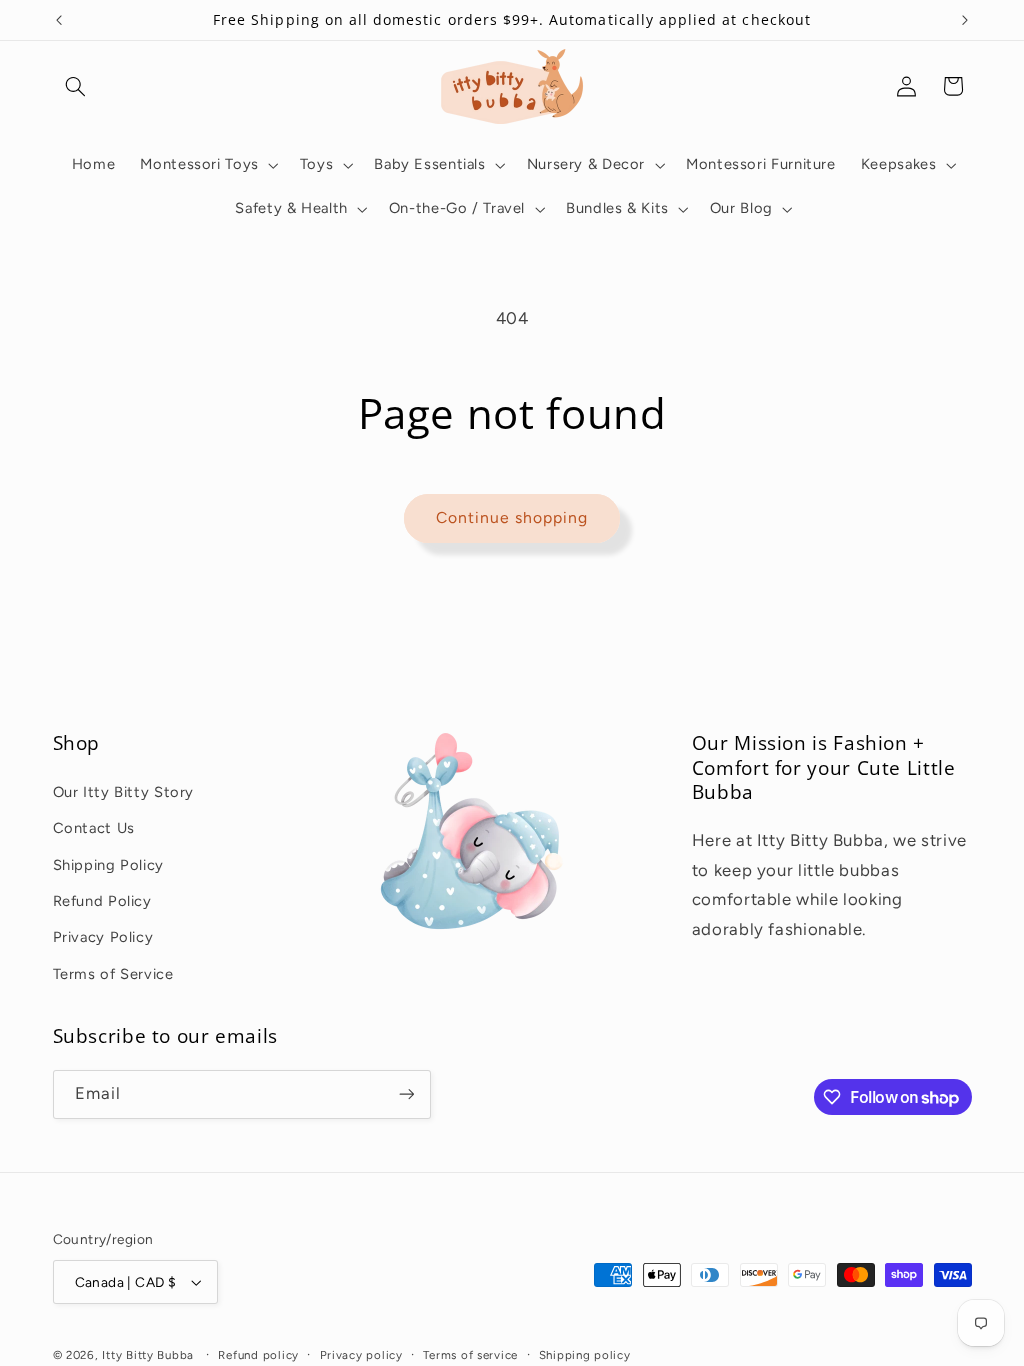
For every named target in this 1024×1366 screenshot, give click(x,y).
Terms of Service (113, 974)
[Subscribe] (406, 1094)
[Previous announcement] (59, 20)
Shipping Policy (108, 865)
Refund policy (258, 1355)
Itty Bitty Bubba (148, 1355)
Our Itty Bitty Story (124, 792)
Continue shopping (512, 517)
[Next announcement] (965, 20)
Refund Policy (102, 901)
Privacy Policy (103, 937)
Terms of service (470, 1355)
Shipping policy (585, 1355)
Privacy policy (361, 1355)
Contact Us (94, 828)
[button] (76, 86)
